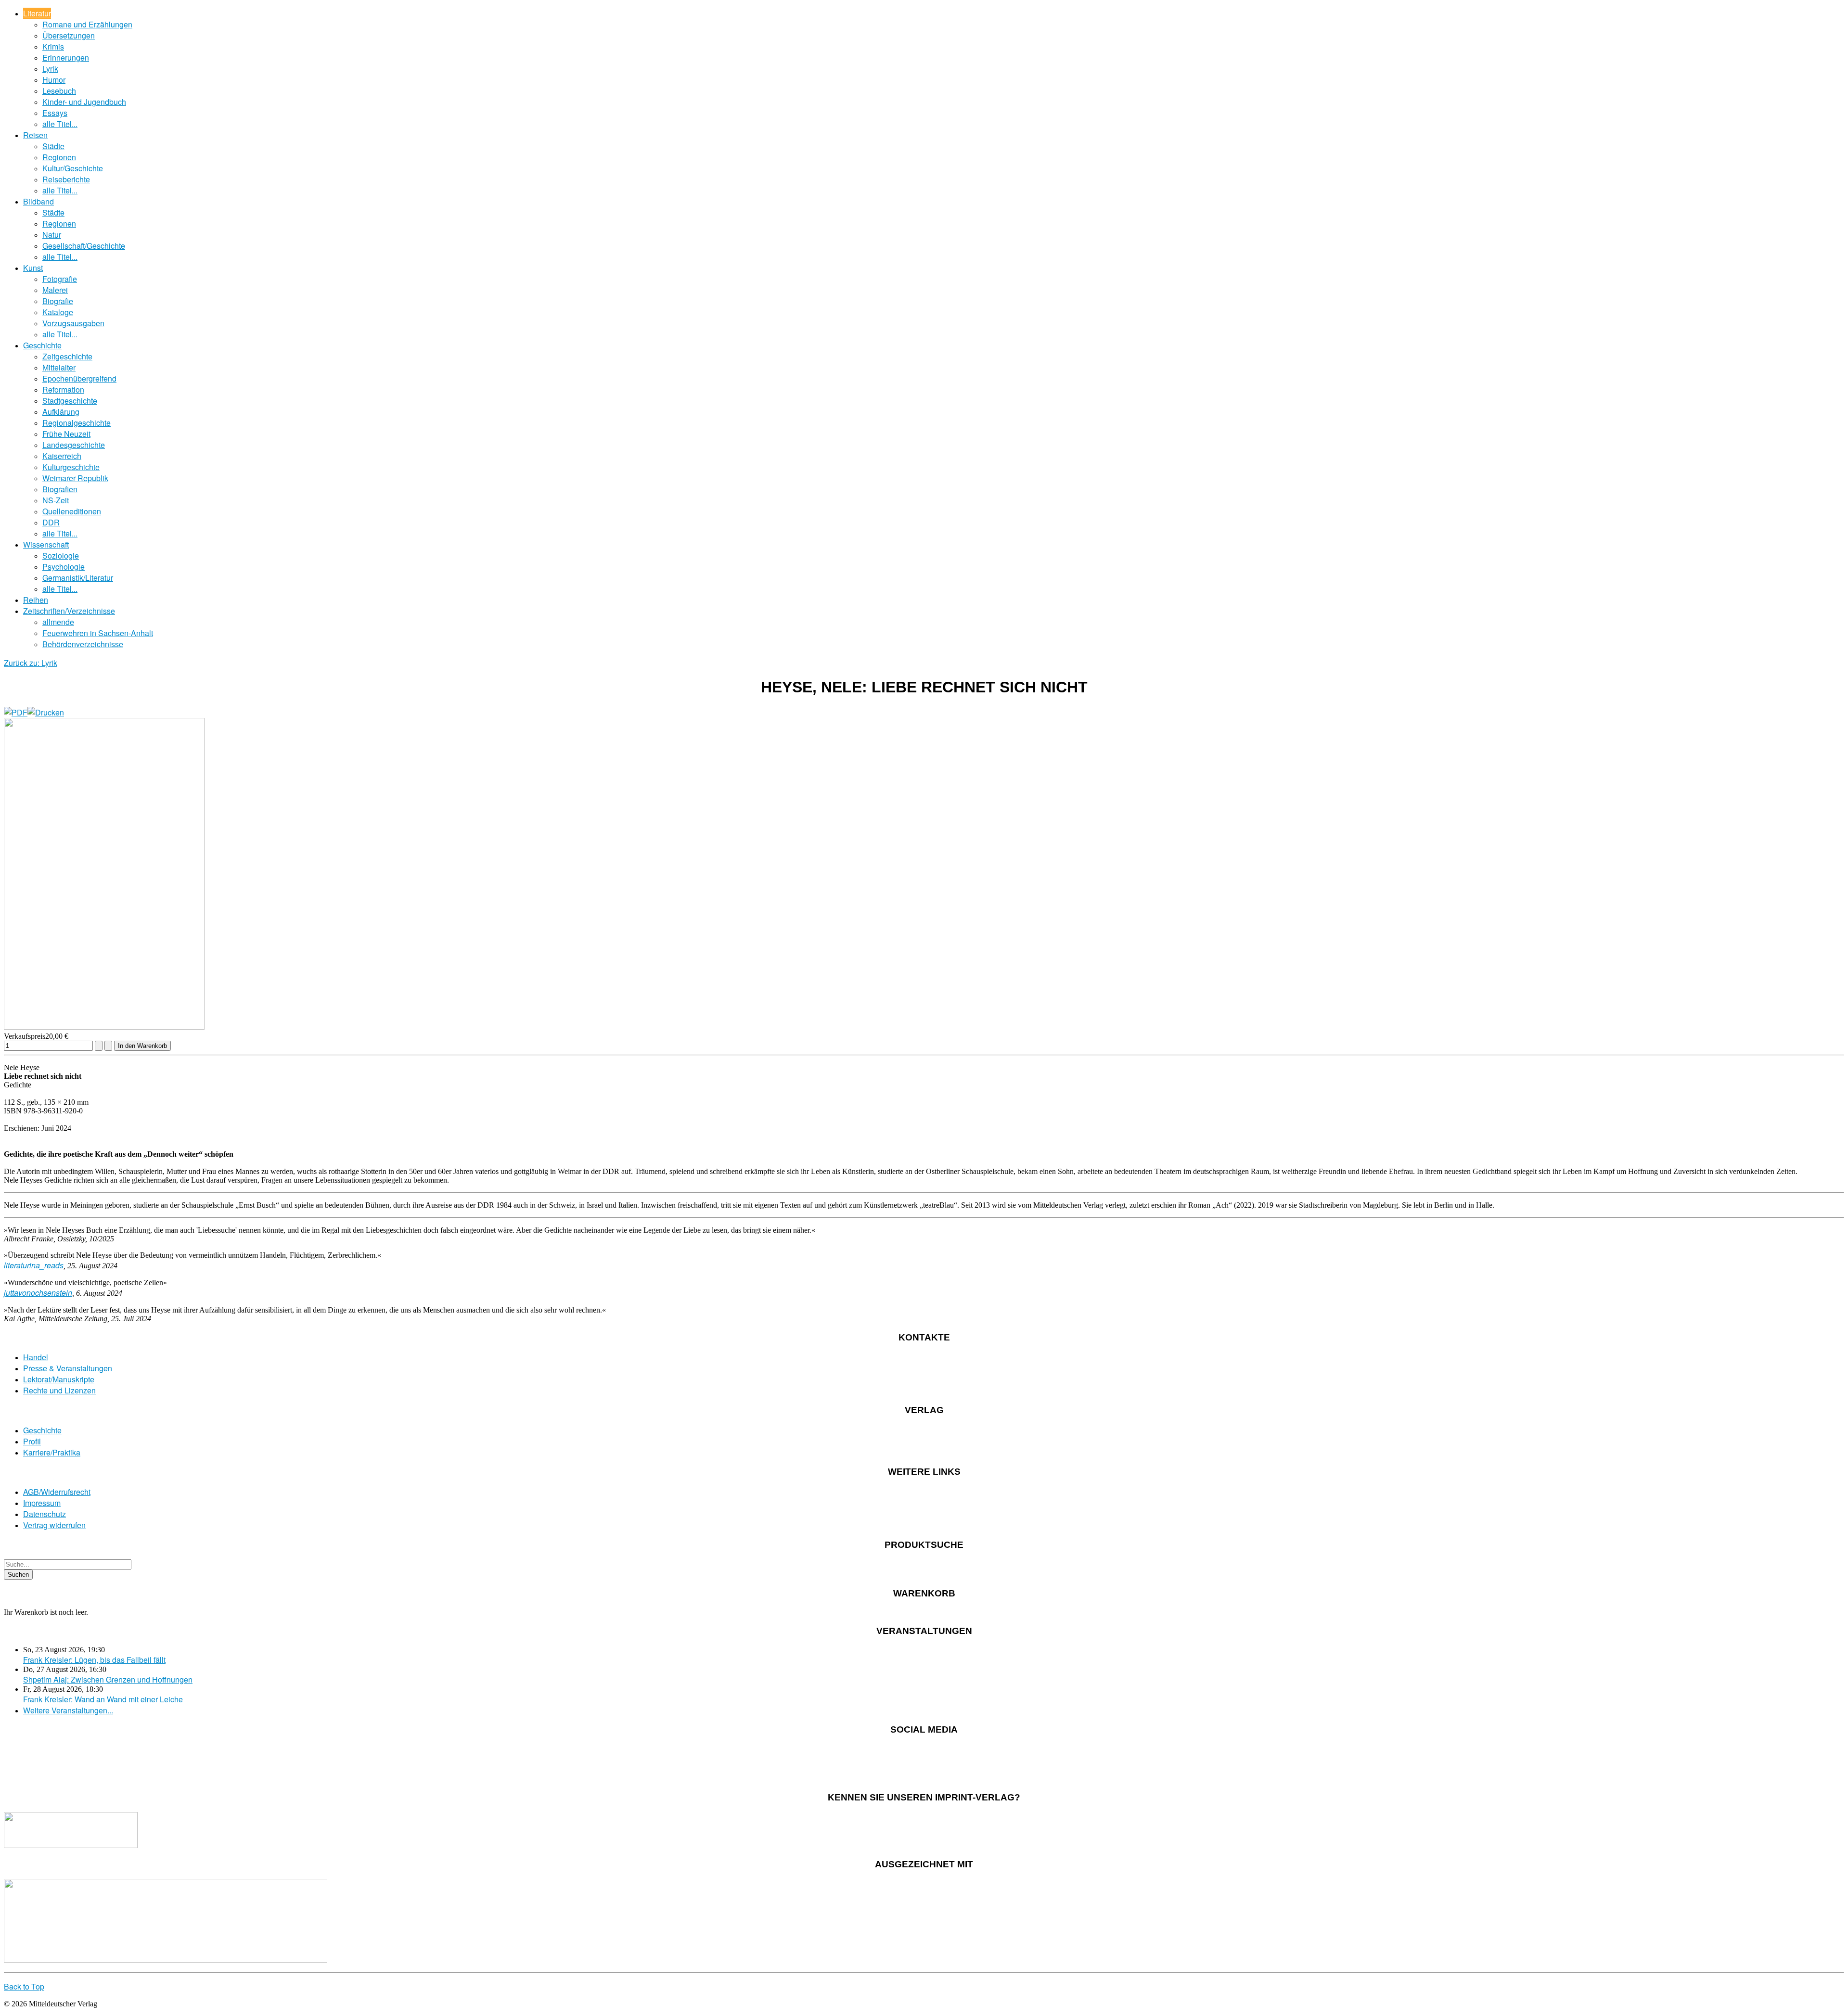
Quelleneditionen (72, 511)
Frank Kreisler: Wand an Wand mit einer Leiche (103, 1699)
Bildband (38, 201)
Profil (32, 1441)
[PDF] (16, 712)
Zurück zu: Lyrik (31, 663)
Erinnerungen (66, 57)
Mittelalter (59, 367)
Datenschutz (45, 1514)
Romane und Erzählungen (87, 24)
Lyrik (50, 69)
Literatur (37, 13)
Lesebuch (59, 91)
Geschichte (42, 345)
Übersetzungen (69, 35)
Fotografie (60, 279)
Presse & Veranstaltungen (68, 1368)
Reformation (63, 389)
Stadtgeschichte (70, 401)
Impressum (42, 1503)
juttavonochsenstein (38, 1293)
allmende (58, 622)
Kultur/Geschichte (73, 168)
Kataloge (58, 312)
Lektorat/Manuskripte (59, 1379)
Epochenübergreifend (79, 378)
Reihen (36, 600)
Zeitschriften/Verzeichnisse (69, 611)
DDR (51, 522)
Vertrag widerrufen (54, 1525)
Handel (36, 1357)
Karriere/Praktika (52, 1452)
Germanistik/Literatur (78, 578)
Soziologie (61, 555)
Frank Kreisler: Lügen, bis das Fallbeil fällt (94, 1660)
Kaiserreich (62, 456)
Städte (53, 146)
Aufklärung (61, 412)
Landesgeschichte (74, 445)
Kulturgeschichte (71, 467)
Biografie (58, 301)
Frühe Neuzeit (66, 434)
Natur (52, 235)
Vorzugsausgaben (73, 323)
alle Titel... (60, 124)
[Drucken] (46, 712)
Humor (54, 80)
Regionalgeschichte (77, 423)
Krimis (53, 46)
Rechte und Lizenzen (59, 1390)
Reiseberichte (66, 179)
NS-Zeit (56, 500)
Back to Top (24, 1986)
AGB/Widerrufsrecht (57, 1492)
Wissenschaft (46, 544)
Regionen (59, 157)
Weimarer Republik (75, 478)
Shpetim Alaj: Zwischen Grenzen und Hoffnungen (108, 1679)
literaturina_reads (34, 1265)
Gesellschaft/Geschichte (84, 246)
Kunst (33, 268)
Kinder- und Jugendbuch (84, 102)
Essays (55, 113)
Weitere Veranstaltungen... (68, 1710)
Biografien (60, 489)
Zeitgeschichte (67, 356)
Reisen (35, 135)
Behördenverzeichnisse (83, 644)
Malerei (55, 290)
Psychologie (64, 567)
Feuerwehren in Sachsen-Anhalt (98, 633)
